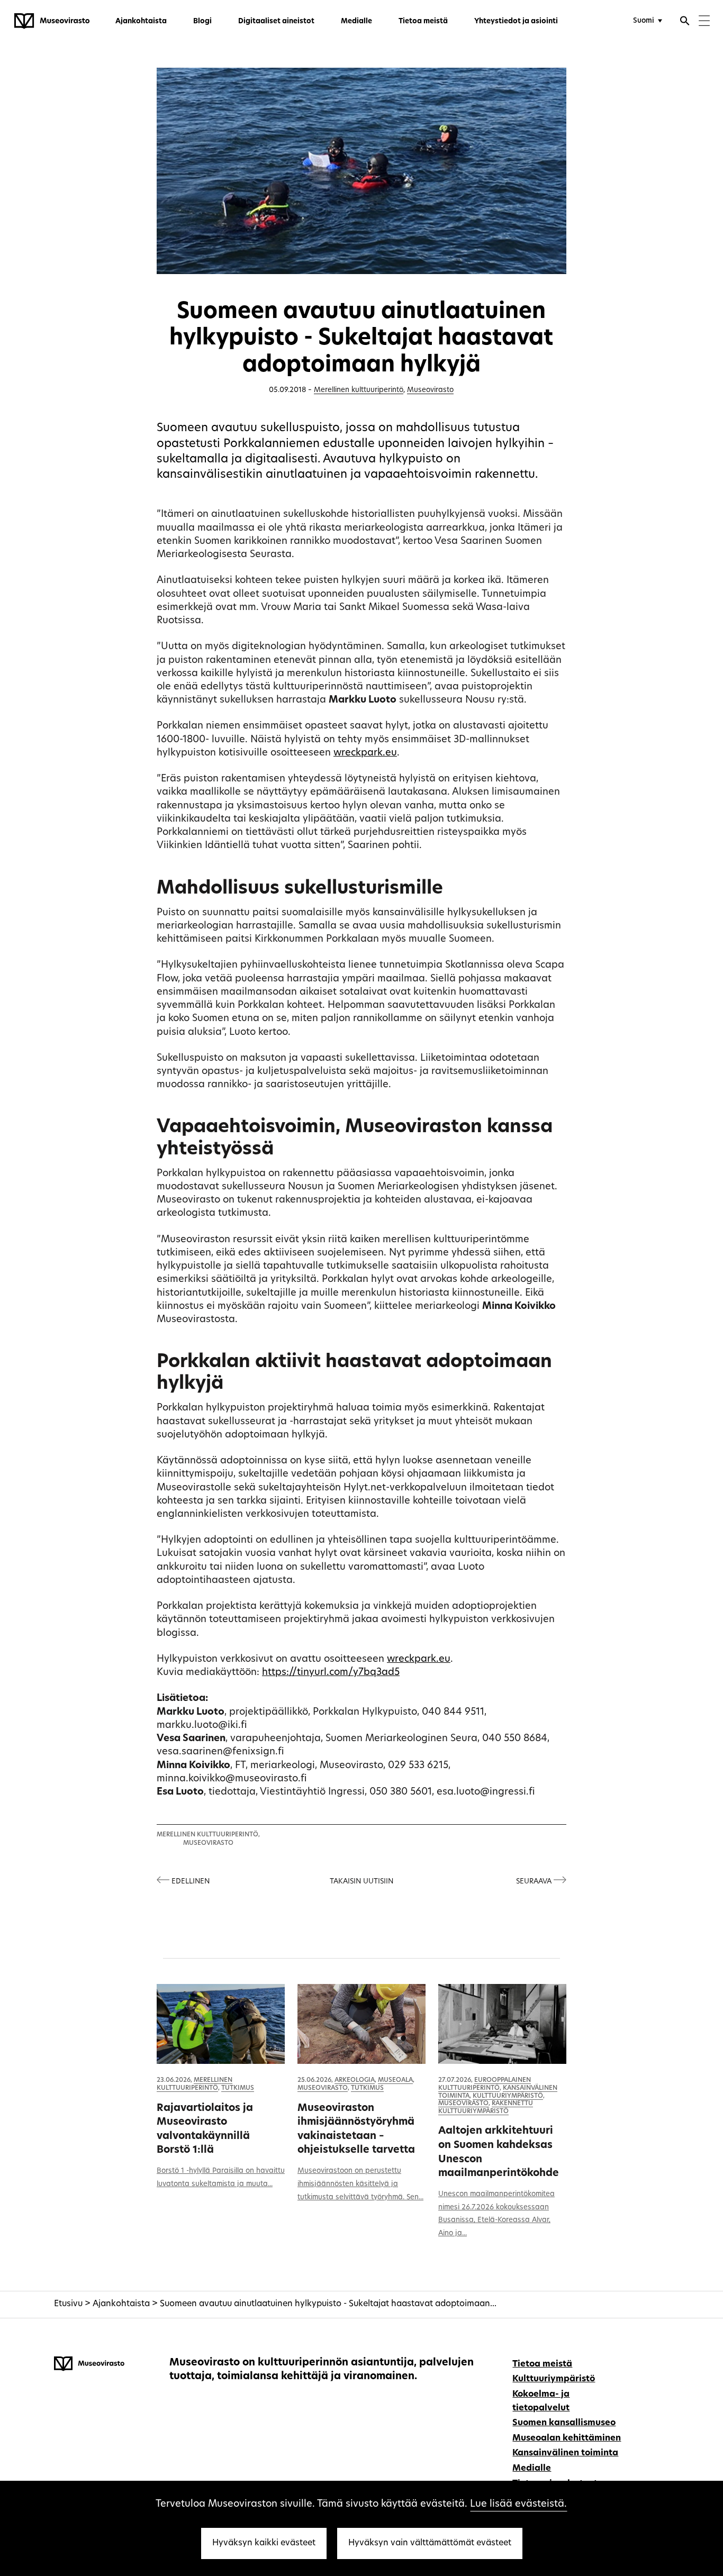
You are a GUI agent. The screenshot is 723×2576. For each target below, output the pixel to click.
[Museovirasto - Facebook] (646, 2363)
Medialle (356, 21)
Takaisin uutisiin (361, 1882)
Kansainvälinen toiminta (565, 2453)
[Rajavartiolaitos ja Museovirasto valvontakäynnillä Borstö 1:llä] (221, 2024)
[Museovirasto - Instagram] (662, 2363)
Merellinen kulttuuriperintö (359, 390)
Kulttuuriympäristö (508, 2096)
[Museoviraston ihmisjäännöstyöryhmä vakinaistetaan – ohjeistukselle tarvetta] (361, 2024)
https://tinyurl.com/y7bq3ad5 (331, 1673)
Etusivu (68, 2304)
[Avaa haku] (685, 22)
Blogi (202, 21)
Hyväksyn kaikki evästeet (264, 2543)
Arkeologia (355, 2080)
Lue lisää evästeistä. (518, 2504)
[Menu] (704, 22)
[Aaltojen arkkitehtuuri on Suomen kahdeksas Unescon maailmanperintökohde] (502, 2024)
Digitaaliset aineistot (276, 21)
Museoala (395, 2080)
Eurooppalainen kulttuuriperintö (485, 2084)
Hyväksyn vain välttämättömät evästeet (430, 2543)
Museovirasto (430, 390)
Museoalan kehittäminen (567, 2438)
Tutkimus (238, 2088)
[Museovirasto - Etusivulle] (52, 21)
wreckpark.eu (365, 753)
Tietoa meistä (423, 21)
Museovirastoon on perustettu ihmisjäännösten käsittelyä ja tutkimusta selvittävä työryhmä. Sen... (360, 2184)
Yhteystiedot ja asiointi (516, 21)
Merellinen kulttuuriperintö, (208, 1835)
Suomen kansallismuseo (564, 2423)
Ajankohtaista (141, 21)
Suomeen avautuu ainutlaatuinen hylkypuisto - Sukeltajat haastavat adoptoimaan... (328, 2304)
